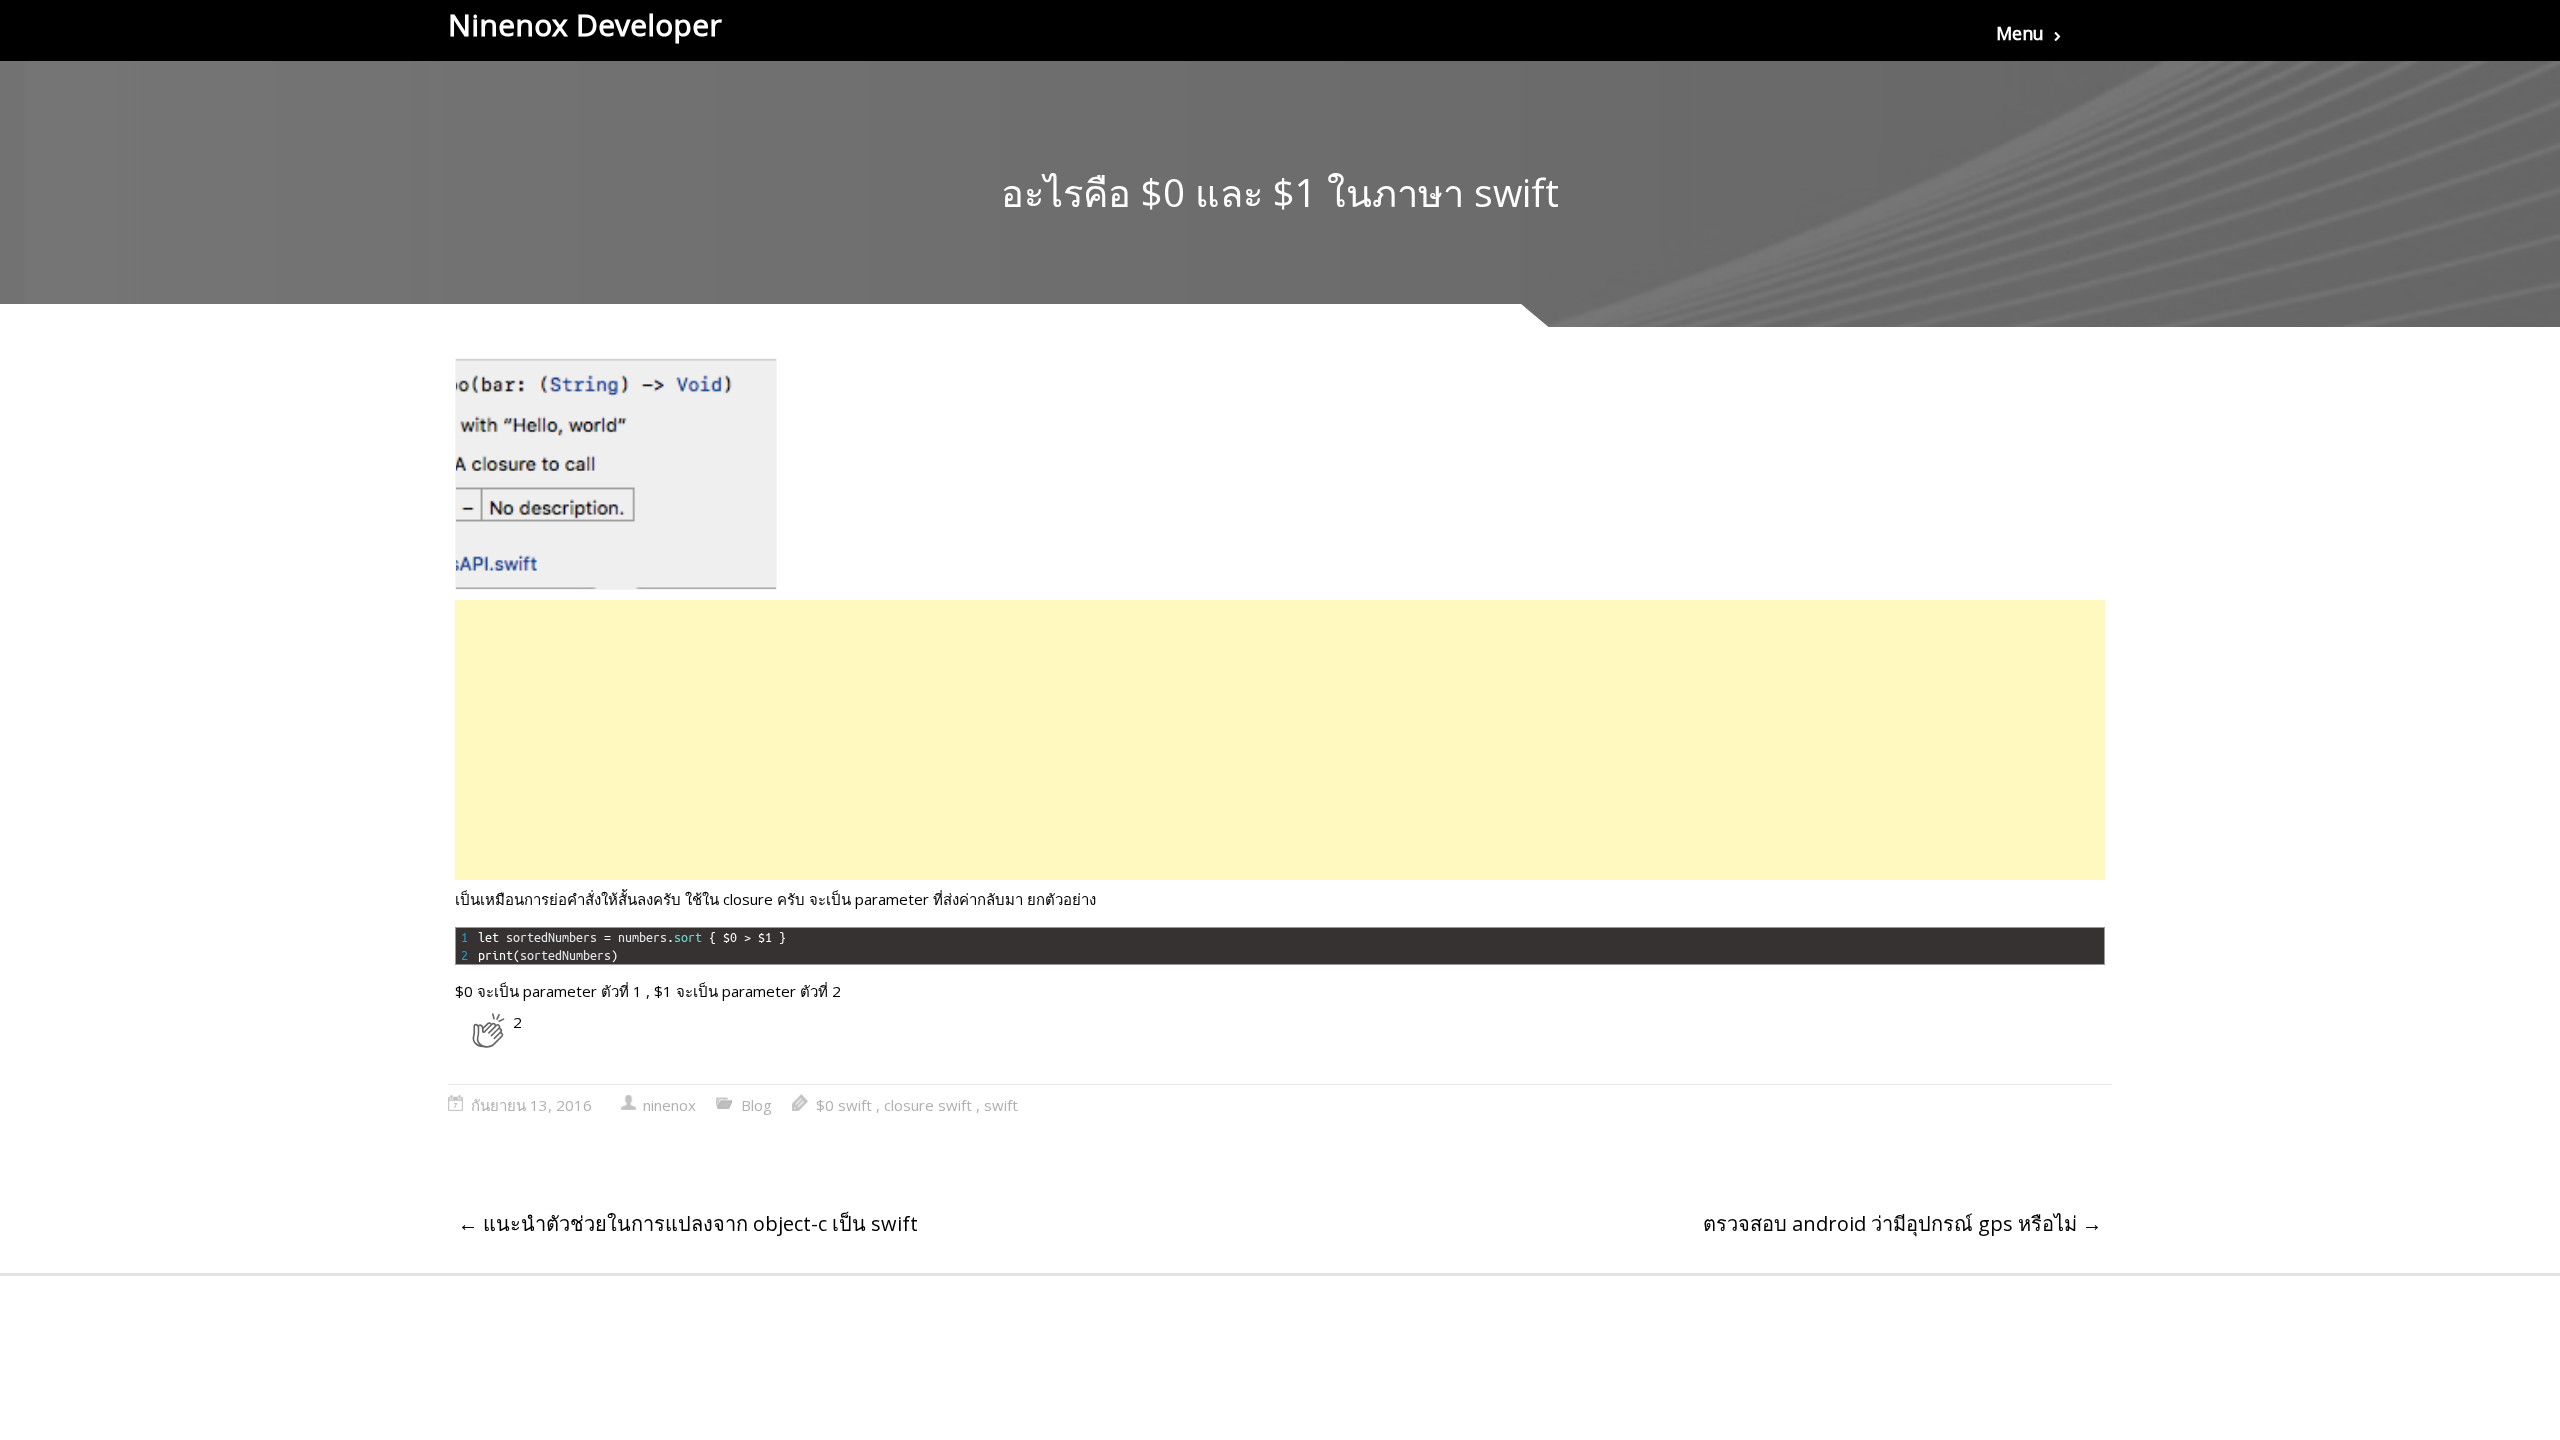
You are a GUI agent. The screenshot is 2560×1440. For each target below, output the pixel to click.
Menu (2020, 33)
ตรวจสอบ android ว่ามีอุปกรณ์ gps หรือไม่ (1902, 1223)
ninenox (669, 1105)
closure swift (928, 1105)
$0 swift (844, 1105)
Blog (756, 1105)
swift (1001, 1105)
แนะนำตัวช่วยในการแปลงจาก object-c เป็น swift (688, 1223)
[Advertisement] (1055, 740)
